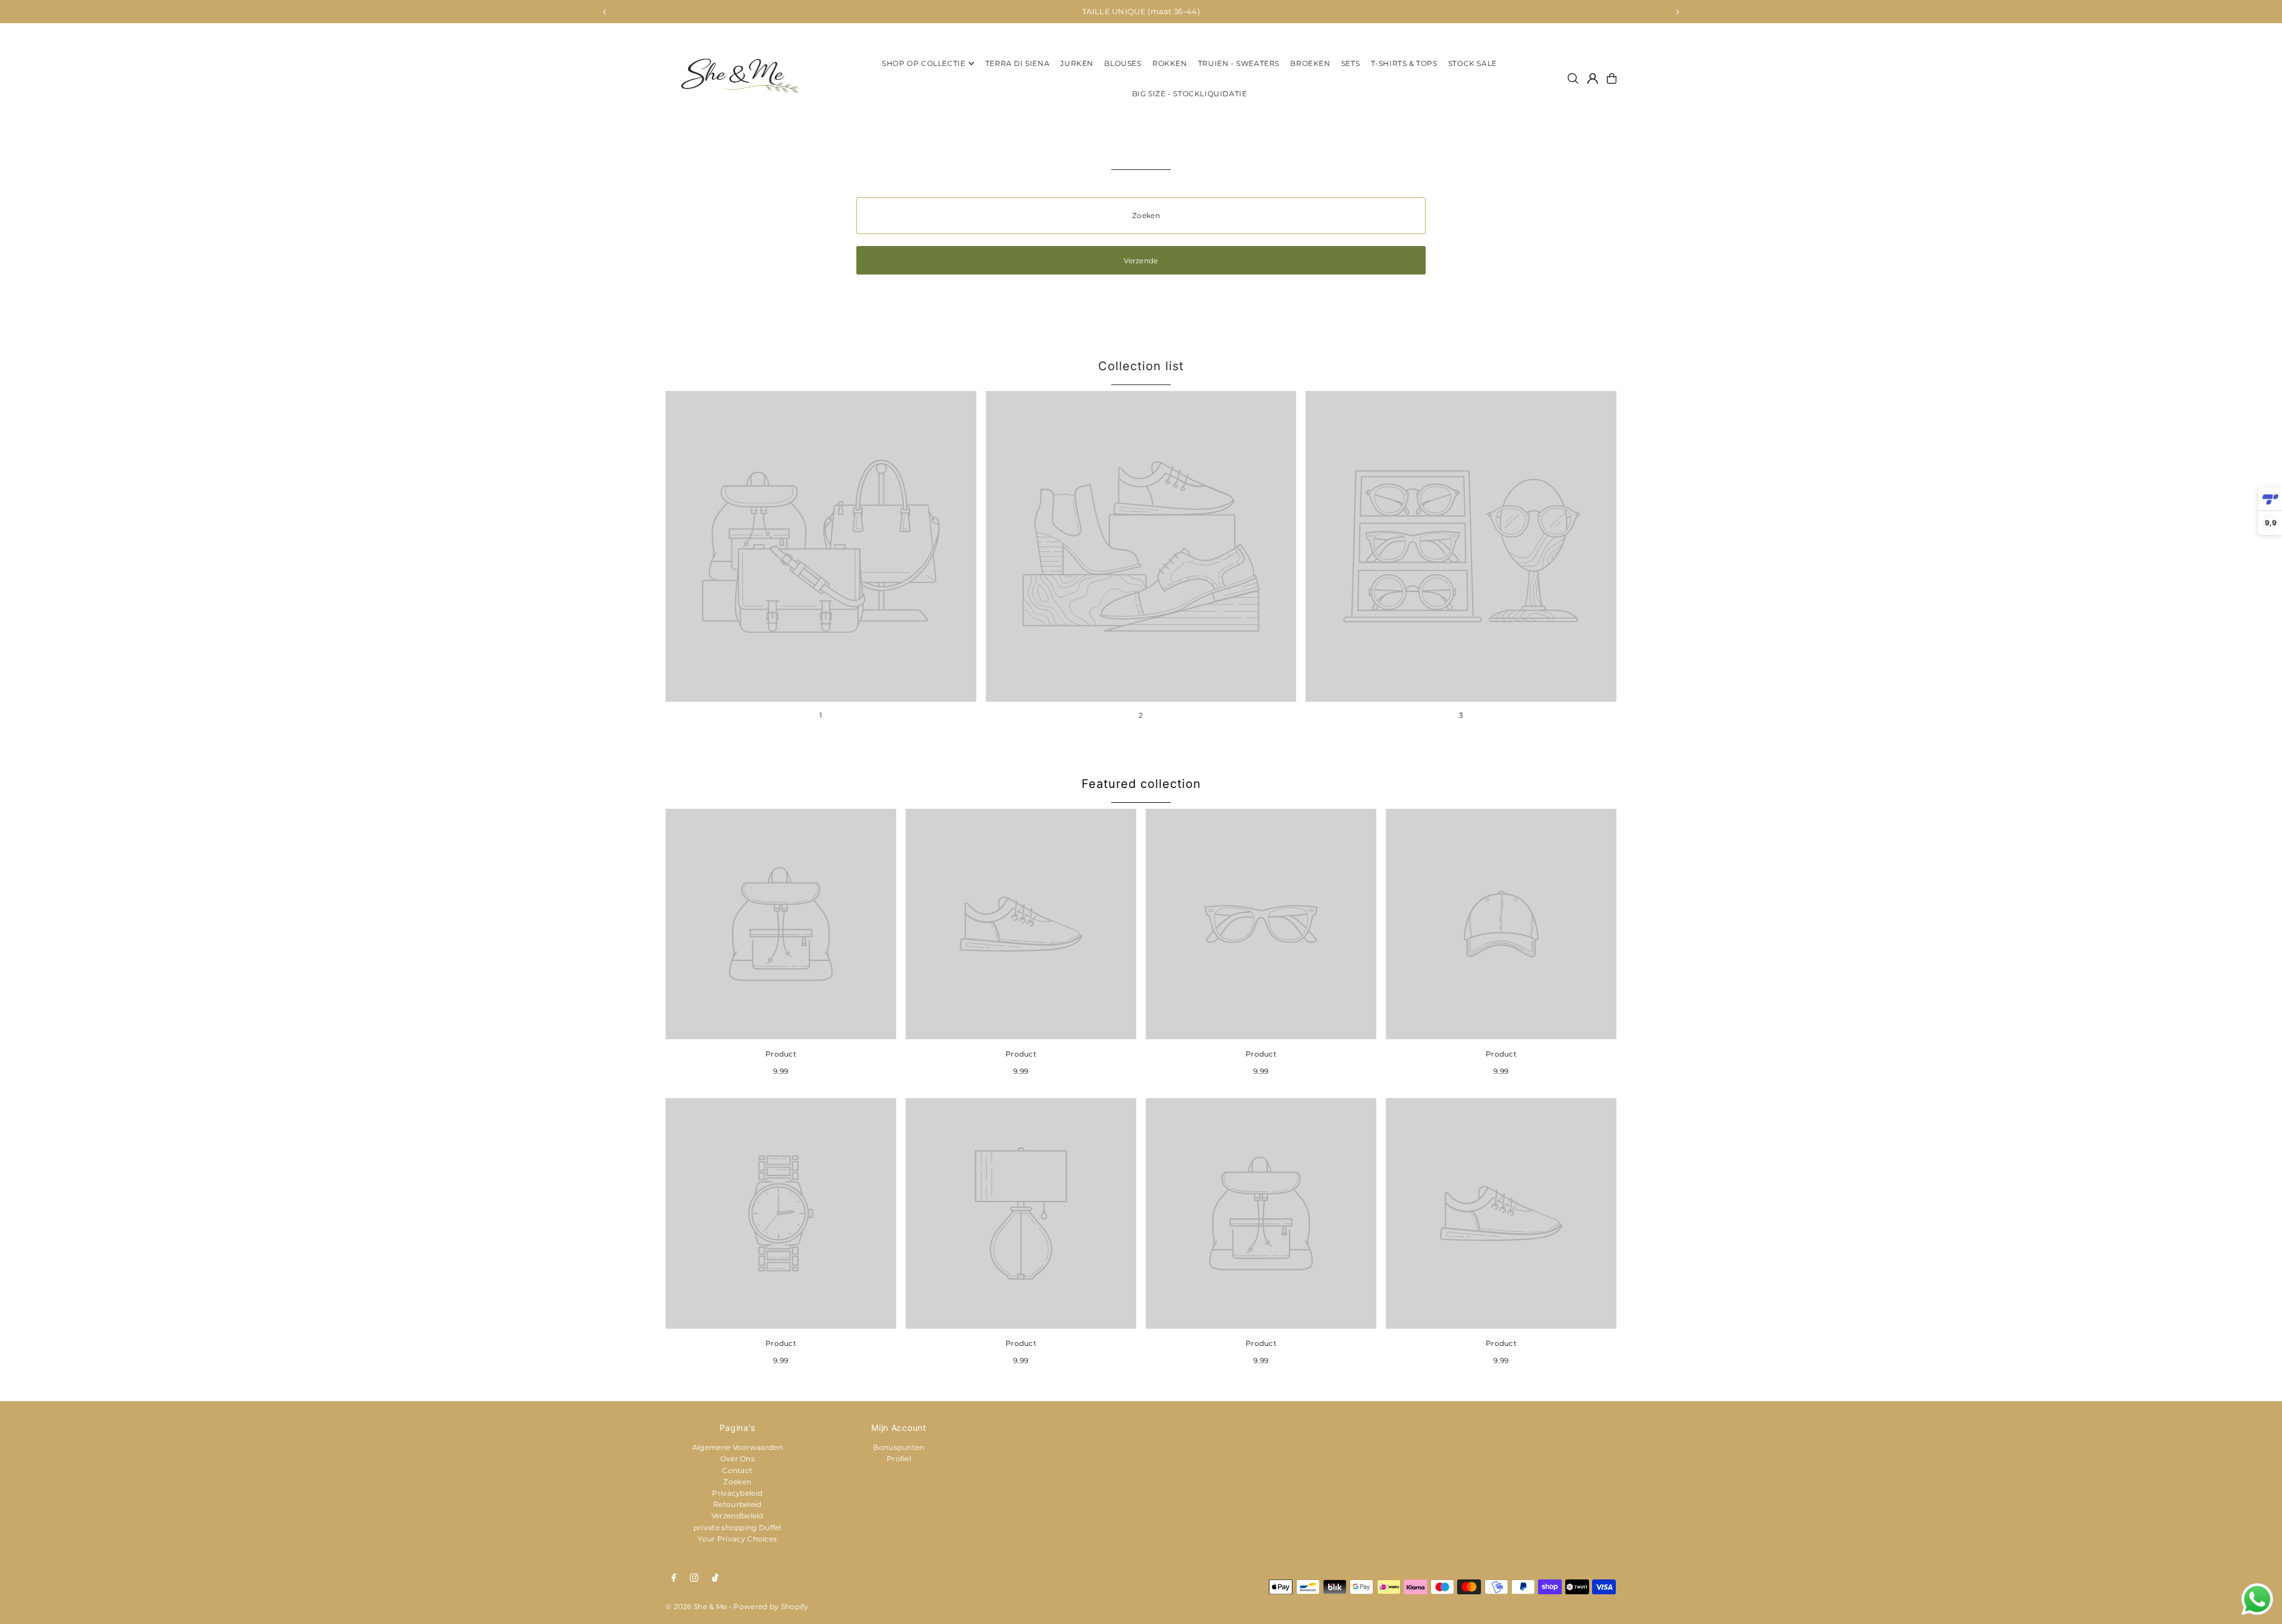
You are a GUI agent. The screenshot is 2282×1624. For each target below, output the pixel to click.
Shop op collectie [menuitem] (923, 63)
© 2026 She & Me (696, 1606)
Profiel (899, 1459)
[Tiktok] (715, 1578)
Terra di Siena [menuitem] (1017, 63)
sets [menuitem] (1350, 63)
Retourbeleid (737, 1504)
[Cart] (1612, 78)
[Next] (1677, 12)
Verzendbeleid (737, 1516)
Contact (737, 1470)
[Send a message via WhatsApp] (2257, 1599)
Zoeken (737, 1482)
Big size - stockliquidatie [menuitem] (1190, 94)
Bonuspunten (899, 1447)
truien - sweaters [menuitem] (1239, 63)
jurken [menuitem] (1077, 63)
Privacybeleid (737, 1493)
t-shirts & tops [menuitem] (1404, 63)
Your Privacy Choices (737, 1539)
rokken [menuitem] (1170, 63)
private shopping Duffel (737, 1527)
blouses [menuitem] (1123, 63)
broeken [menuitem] (1310, 63)
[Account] (1593, 78)
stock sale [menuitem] (1473, 63)
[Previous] (605, 12)
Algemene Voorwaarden (737, 1447)
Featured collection (1141, 784)
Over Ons (737, 1459)
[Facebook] (674, 1578)
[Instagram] (694, 1578)
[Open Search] (1573, 78)
